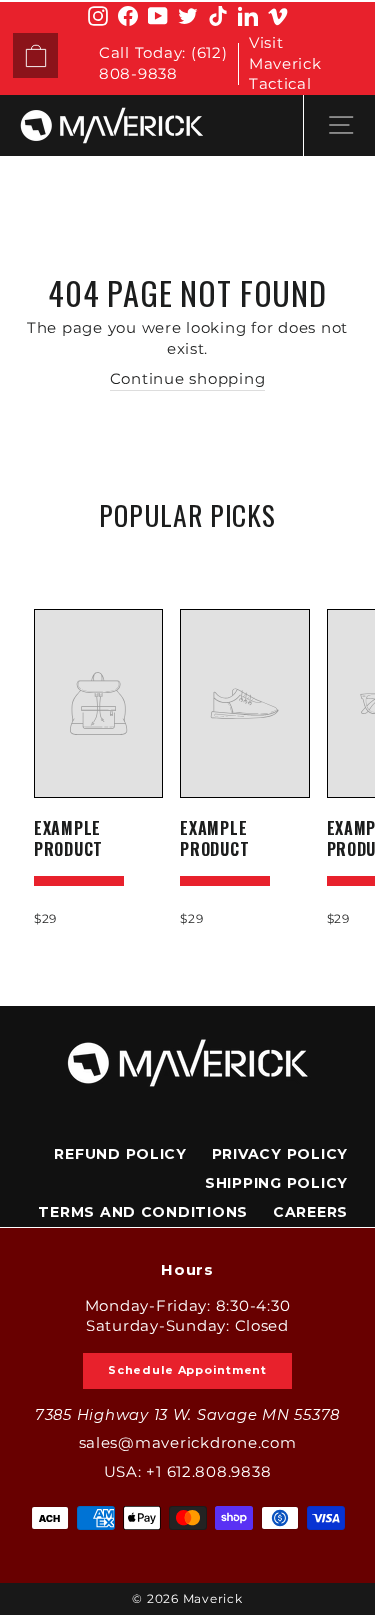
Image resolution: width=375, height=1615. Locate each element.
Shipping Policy (276, 1183)
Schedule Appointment (187, 1370)
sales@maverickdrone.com (188, 1443)
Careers (310, 1212)
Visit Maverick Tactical (285, 63)
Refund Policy (120, 1154)
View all (187, 561)
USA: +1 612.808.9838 (188, 1472)
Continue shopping (188, 379)
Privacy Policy (280, 1154)
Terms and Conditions (143, 1212)
